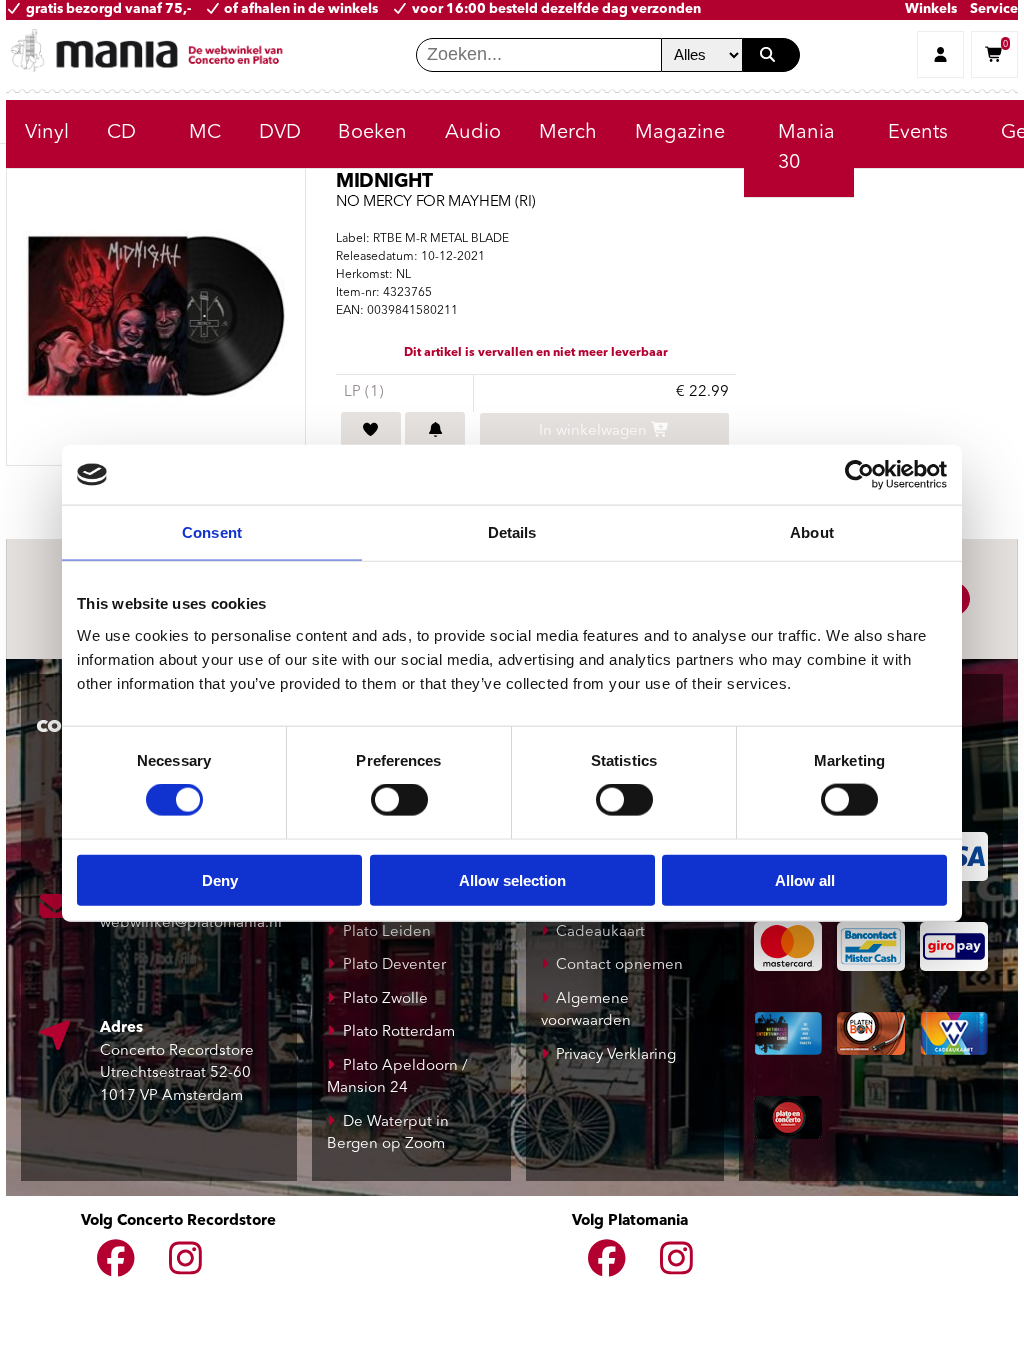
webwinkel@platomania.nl (191, 923)
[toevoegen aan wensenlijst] (371, 432)
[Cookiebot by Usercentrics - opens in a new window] (859, 475)
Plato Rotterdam (399, 1032)
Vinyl (47, 133)
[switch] (399, 800)
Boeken (372, 133)
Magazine (680, 133)
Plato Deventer (394, 965)
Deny (220, 879)
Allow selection (512, 879)
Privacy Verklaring (616, 1055)
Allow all (805, 879)
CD (121, 133)
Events (918, 133)
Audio (473, 133)
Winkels (931, 9)
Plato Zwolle (385, 999)
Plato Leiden (387, 932)
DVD (280, 133)
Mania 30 (806, 148)
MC (205, 133)
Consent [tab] (212, 532)
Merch (568, 133)
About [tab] (812, 532)
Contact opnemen (619, 965)
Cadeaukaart (600, 932)
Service (994, 9)
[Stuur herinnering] (435, 432)
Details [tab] (512, 532)
